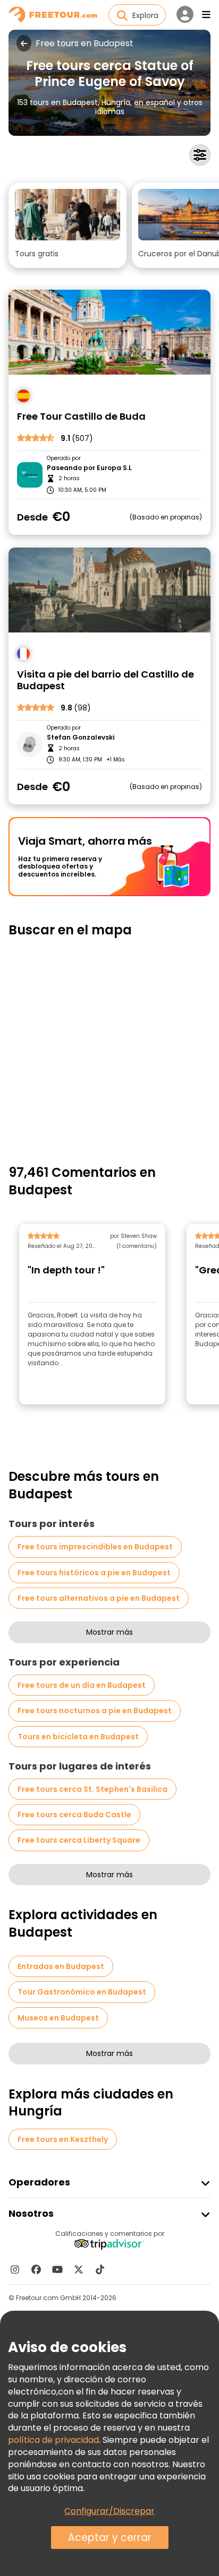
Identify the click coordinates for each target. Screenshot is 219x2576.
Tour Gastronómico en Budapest (82, 1992)
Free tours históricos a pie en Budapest (94, 1573)
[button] (68, 225)
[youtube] (57, 2269)
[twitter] (79, 2269)
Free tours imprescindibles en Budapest (95, 1547)
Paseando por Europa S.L (89, 468)
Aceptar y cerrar (110, 2538)
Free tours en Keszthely (63, 2139)
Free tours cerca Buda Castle (74, 1815)
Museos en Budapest (58, 2018)
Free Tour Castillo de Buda (81, 417)
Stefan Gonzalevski (81, 738)
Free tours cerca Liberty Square (79, 1840)
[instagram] (15, 2269)
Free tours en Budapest (85, 44)
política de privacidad (53, 2440)
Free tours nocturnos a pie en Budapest (95, 1711)
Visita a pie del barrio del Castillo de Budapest (106, 680)
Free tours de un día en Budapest (82, 1685)
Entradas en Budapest (61, 1966)
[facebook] (36, 2269)
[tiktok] (100, 2269)
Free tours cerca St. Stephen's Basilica (92, 1789)
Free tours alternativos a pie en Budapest (99, 1598)
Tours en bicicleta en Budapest (78, 1737)
